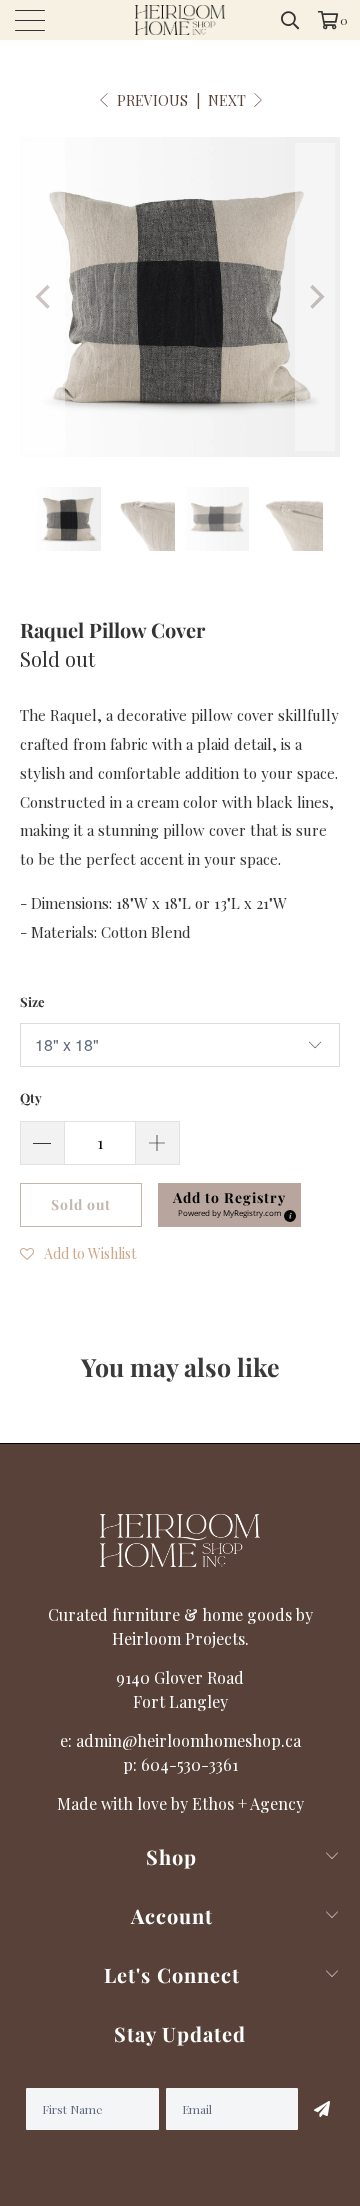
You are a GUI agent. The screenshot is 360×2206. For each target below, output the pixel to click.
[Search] (290, 20)
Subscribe (319, 2109)
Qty (31, 1097)
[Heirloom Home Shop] (180, 20)
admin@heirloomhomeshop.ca (188, 1740)
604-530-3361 (189, 1764)
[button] (78, 1252)
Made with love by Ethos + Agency (180, 1803)
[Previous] (45, 297)
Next (228, 100)
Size (32, 1001)
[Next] (315, 297)
